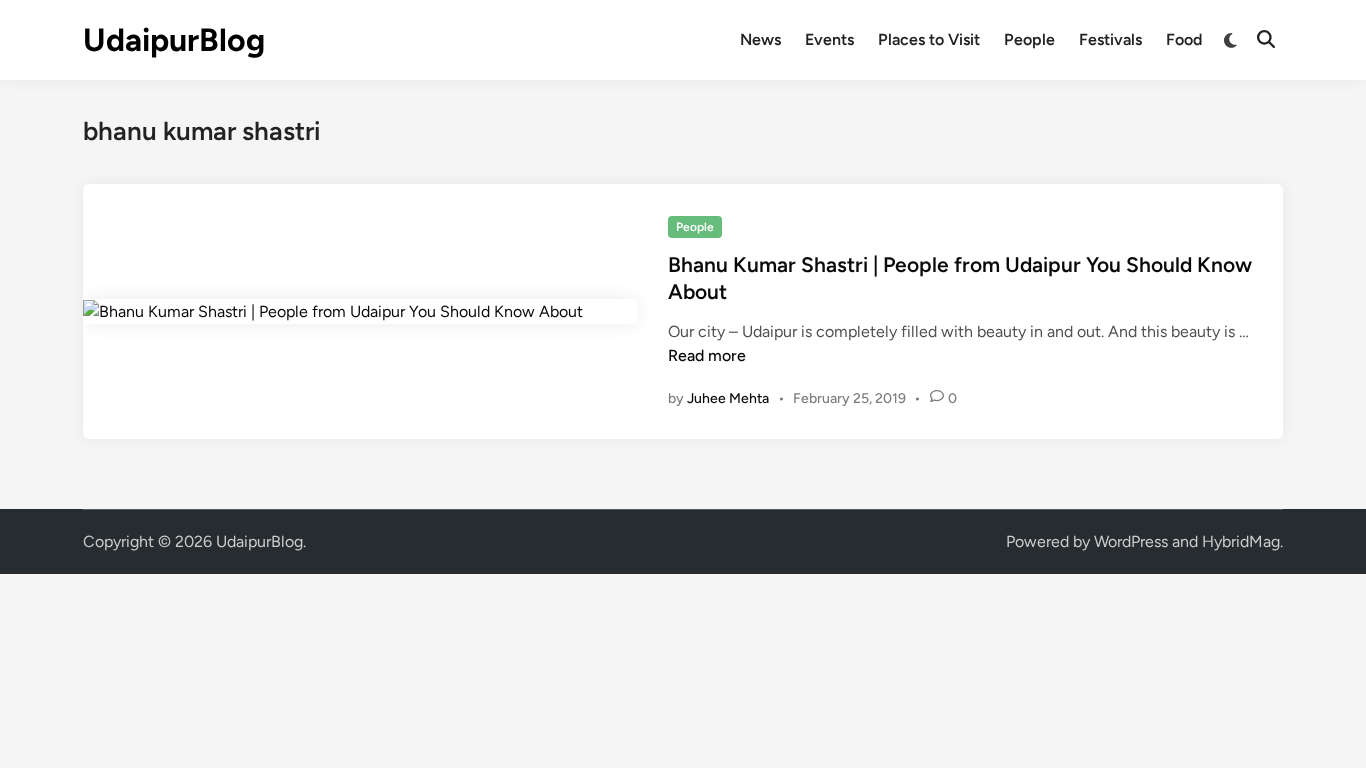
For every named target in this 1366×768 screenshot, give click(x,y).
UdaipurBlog (174, 40)
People (1029, 39)
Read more (707, 355)
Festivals (1110, 39)
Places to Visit (929, 39)
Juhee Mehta (728, 398)
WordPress (1131, 541)
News (760, 39)
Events (829, 39)
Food (1184, 39)
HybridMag (1241, 541)
